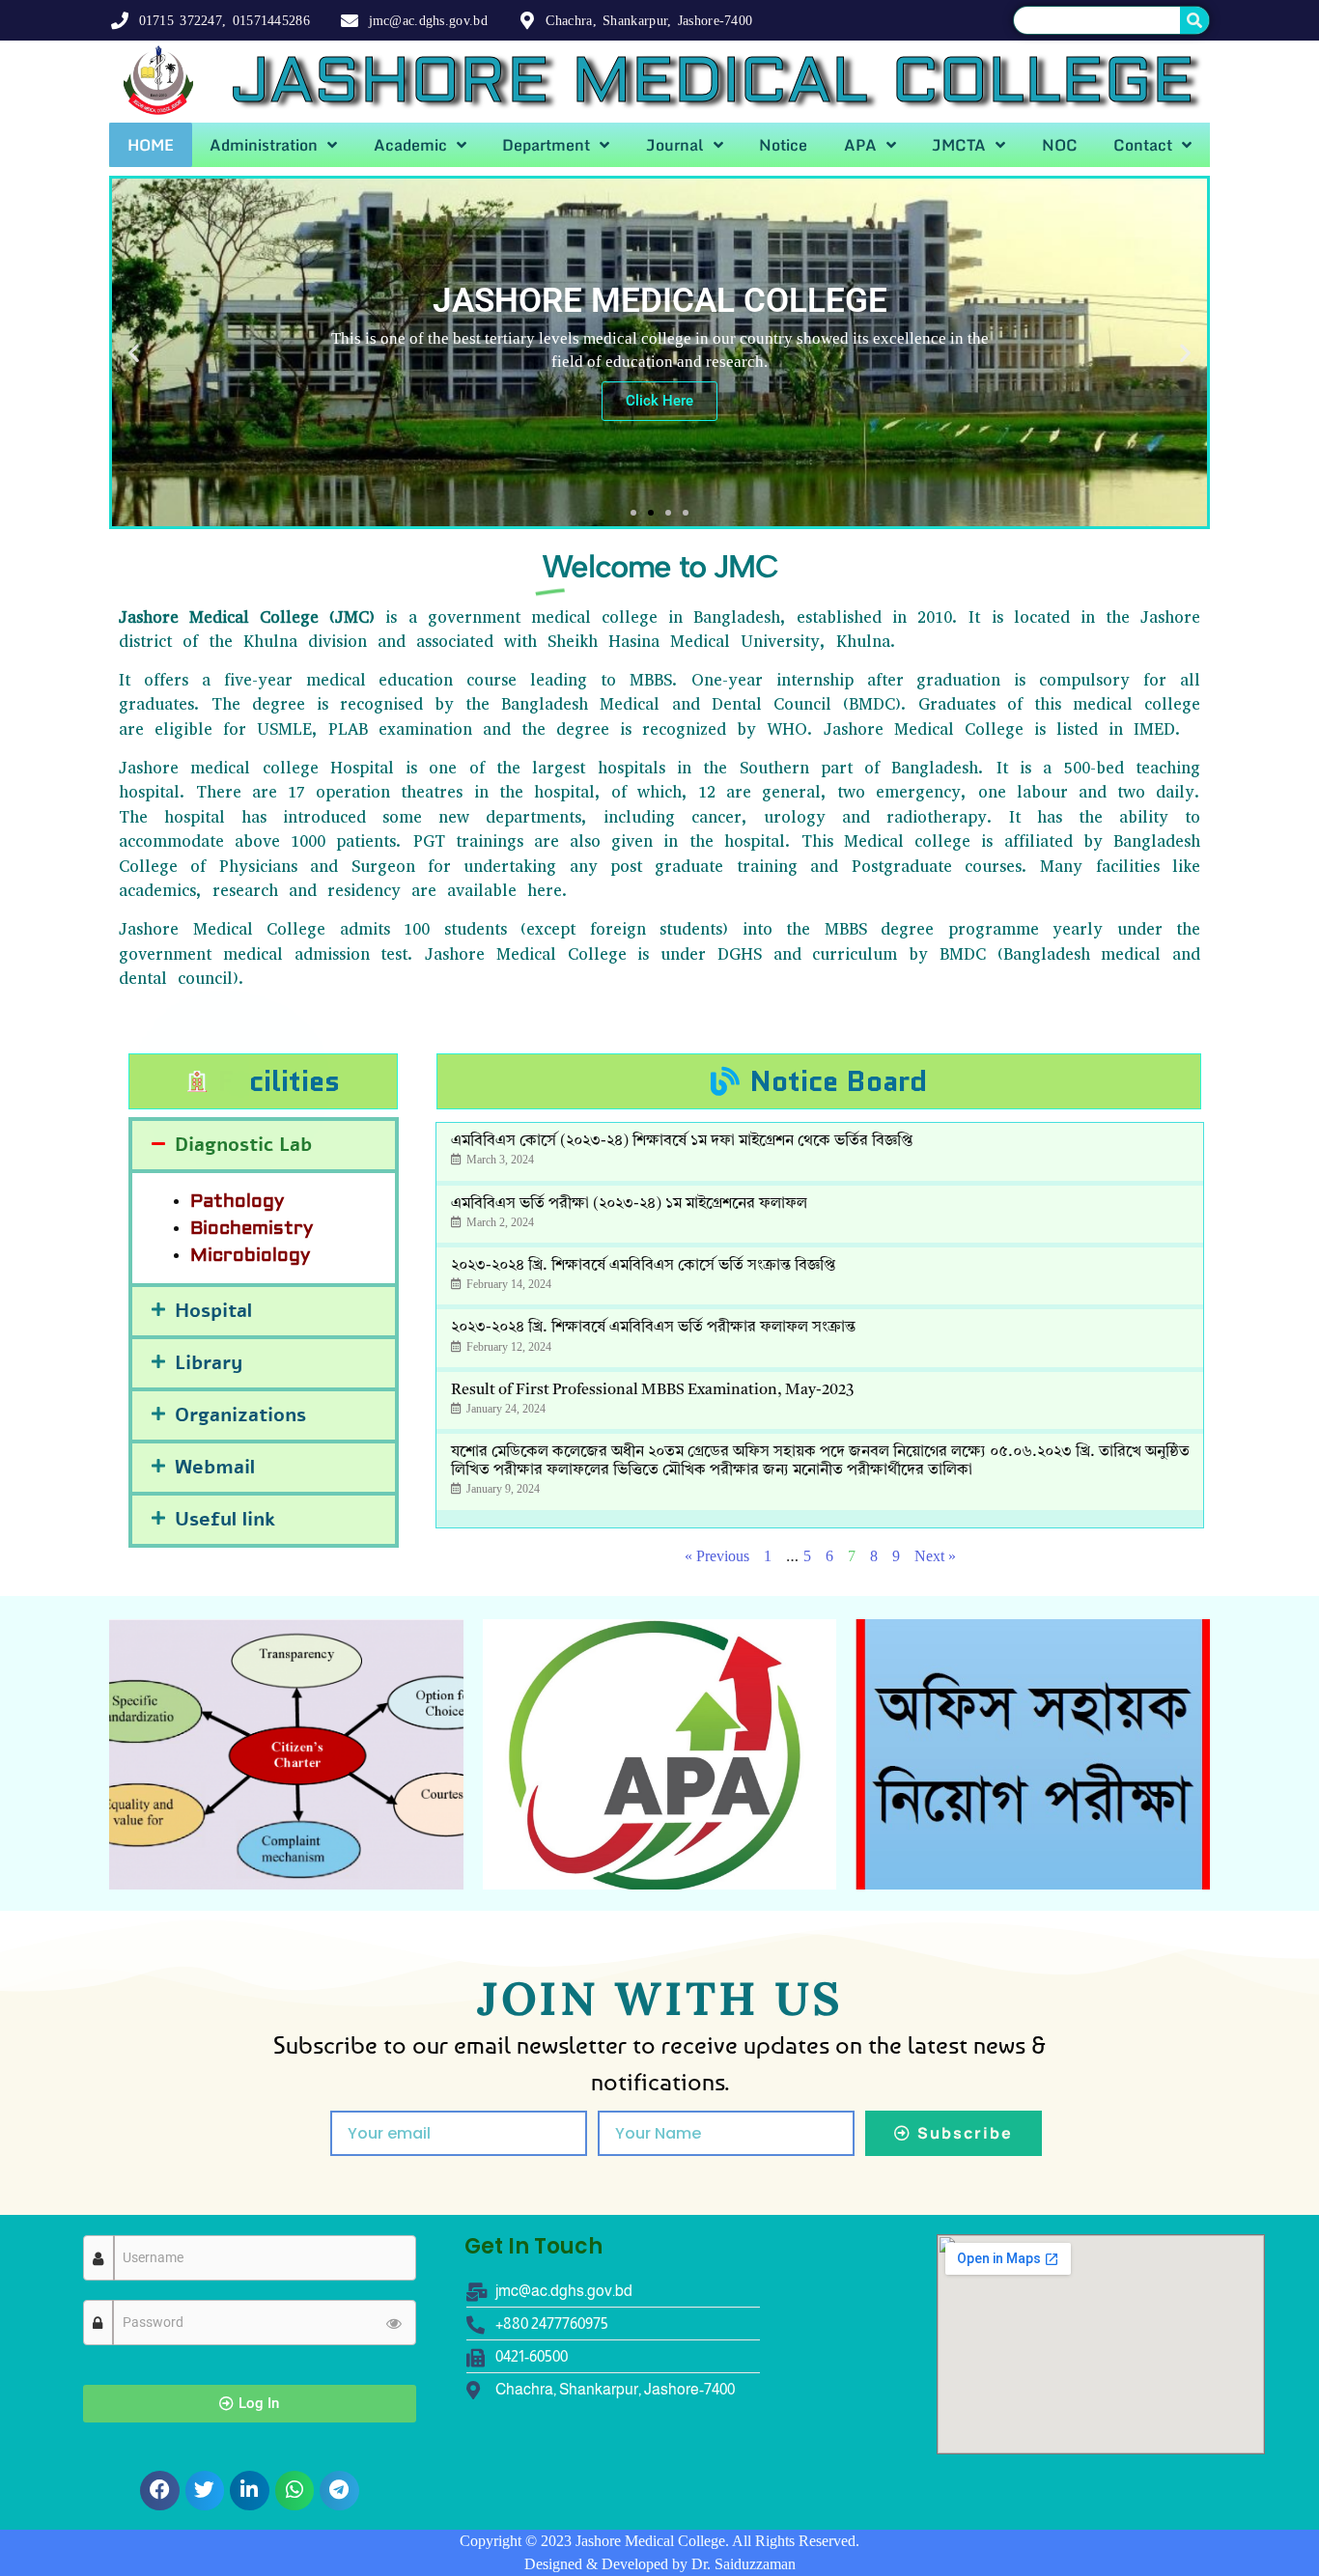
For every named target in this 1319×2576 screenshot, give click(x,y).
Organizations (240, 1415)
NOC (1060, 145)
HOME (151, 145)
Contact (1143, 145)
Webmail (215, 1467)
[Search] (1194, 20)
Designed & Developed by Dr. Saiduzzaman (660, 2564)
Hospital (213, 1311)
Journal (675, 145)
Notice (783, 145)
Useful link (225, 1519)
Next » (935, 1556)
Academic (410, 145)
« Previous (717, 1556)
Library (209, 1363)
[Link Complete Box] (820, 1151)
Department (546, 145)
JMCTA (959, 145)
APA (860, 145)
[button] (134, 353)
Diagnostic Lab (243, 1145)
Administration (264, 145)
